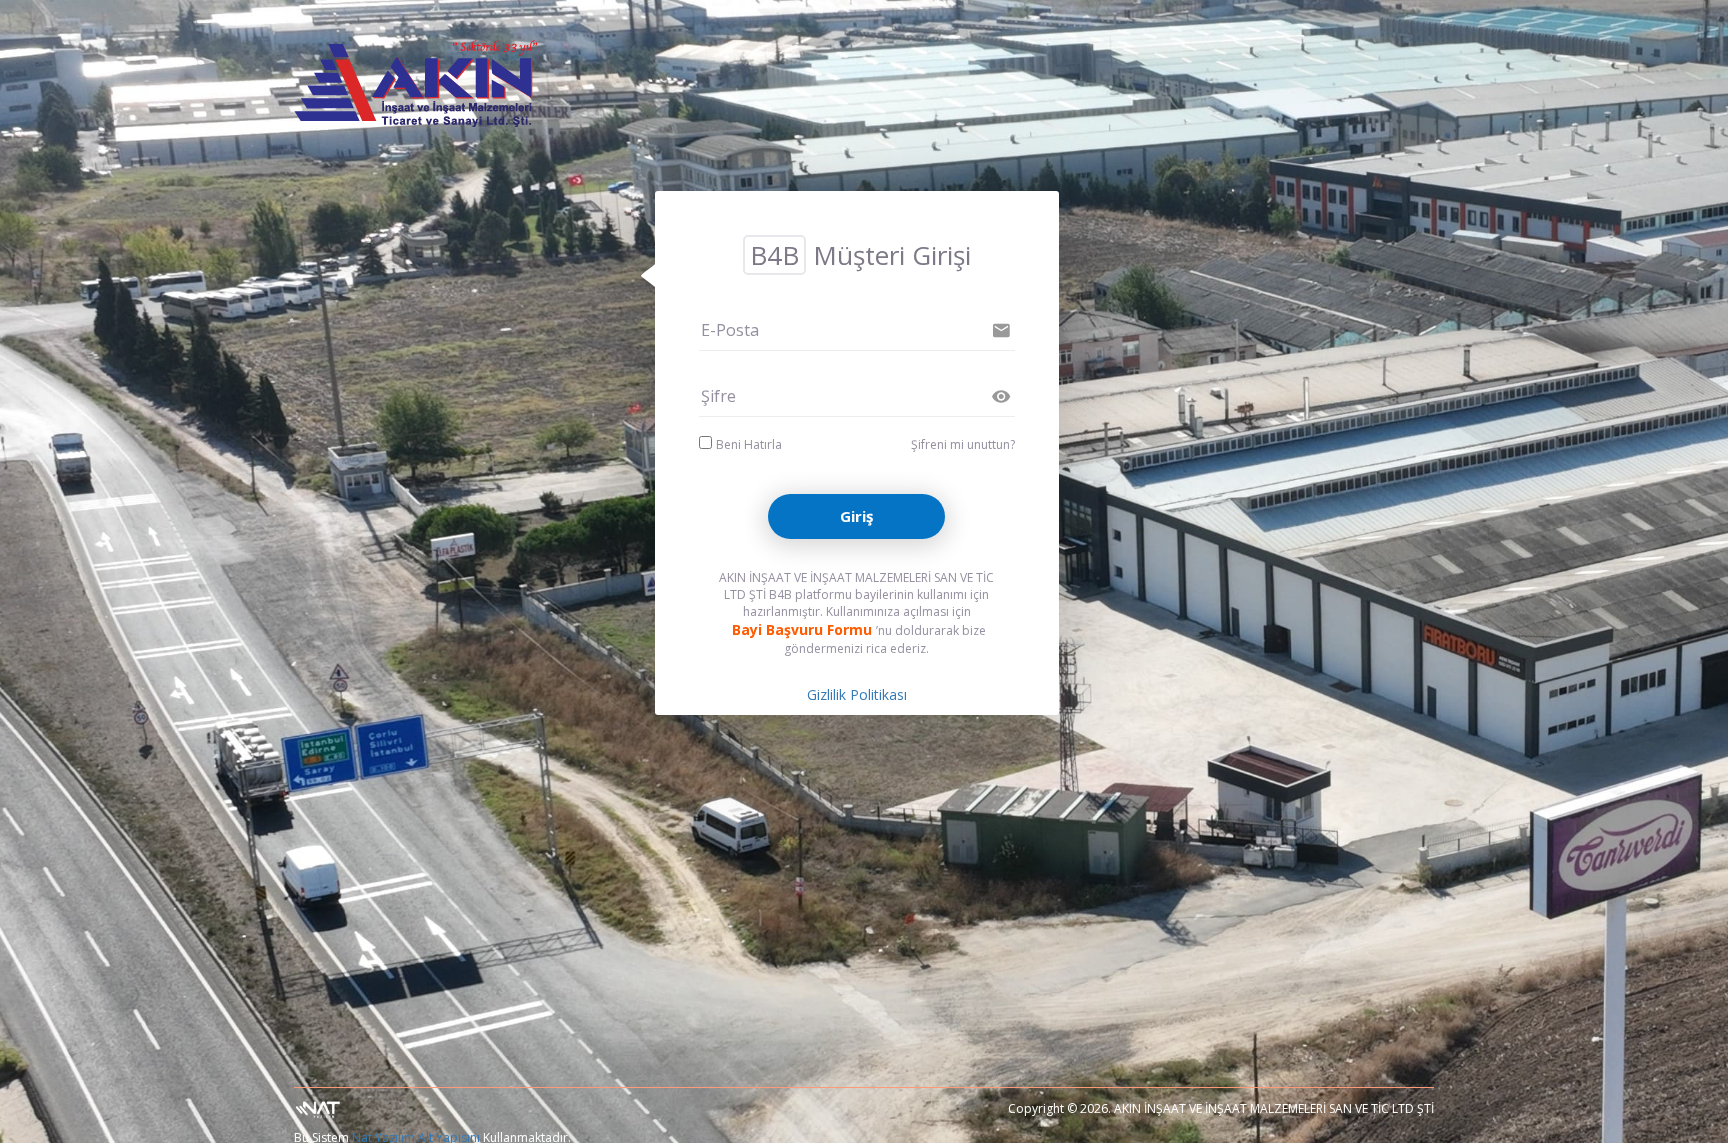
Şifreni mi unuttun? (963, 444)
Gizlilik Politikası (857, 694)
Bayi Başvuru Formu (802, 629)
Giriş (856, 516)
